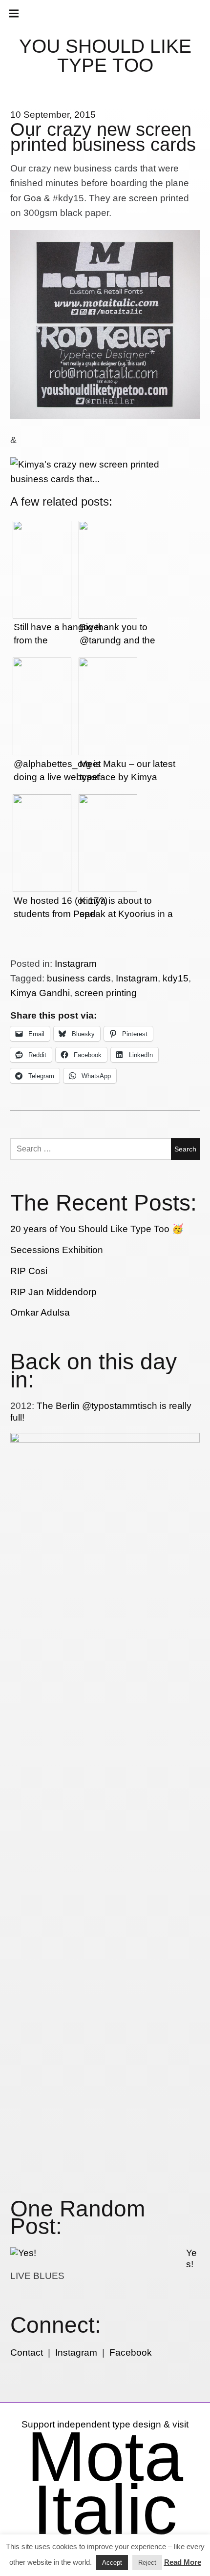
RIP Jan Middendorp (53, 1292)
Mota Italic (105, 2483)
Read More (183, 2562)
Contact (27, 2352)
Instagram (76, 964)
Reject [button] (147, 2563)
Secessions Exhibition (57, 1250)
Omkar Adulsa (40, 1312)
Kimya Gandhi (40, 993)
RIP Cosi (29, 1271)
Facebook (131, 2352)
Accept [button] (112, 2563)
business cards (79, 978)
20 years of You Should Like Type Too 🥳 (97, 1229)
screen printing (106, 993)
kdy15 (176, 978)
